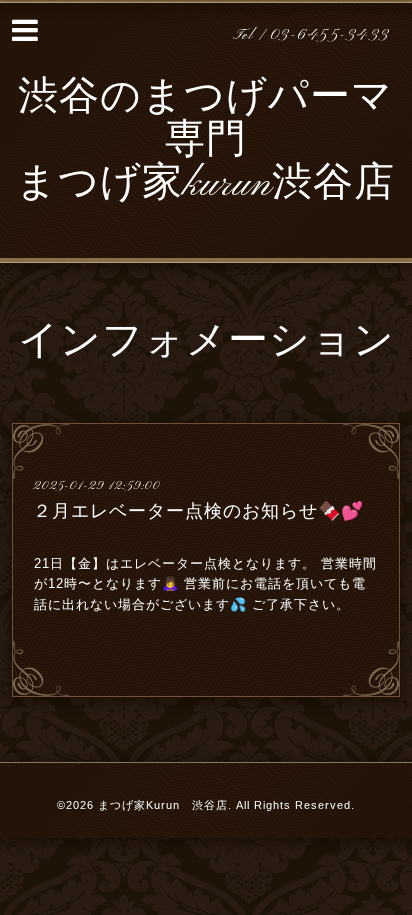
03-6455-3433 (330, 35)
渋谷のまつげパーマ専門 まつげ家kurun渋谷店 (205, 142)
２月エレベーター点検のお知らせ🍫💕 (198, 511)
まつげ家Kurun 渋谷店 (163, 805)
